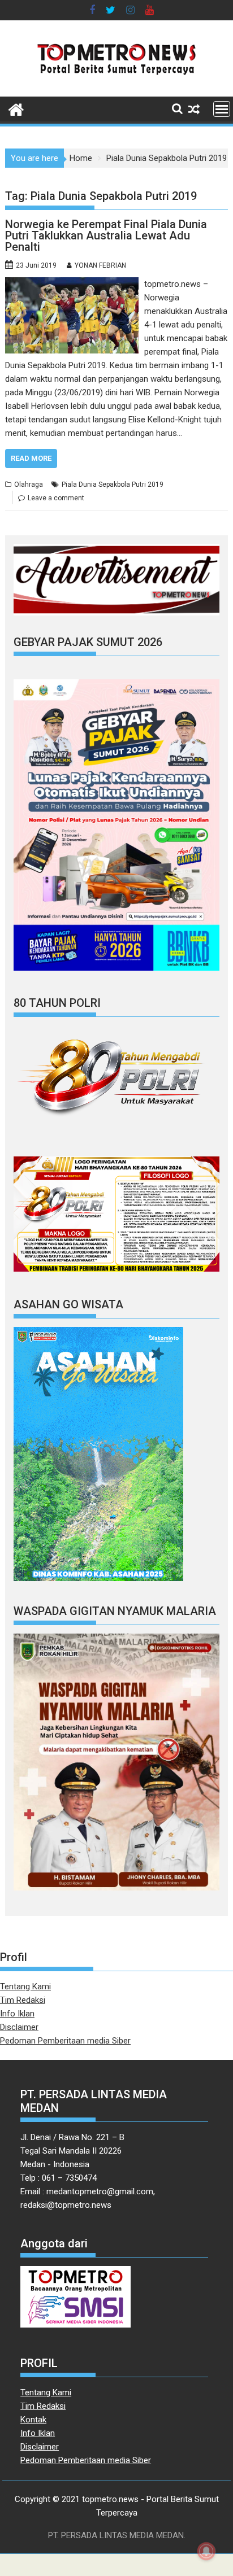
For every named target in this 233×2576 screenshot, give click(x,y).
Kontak (33, 2420)
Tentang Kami (25, 1986)
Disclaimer (19, 2027)
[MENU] (222, 109)
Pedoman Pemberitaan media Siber (65, 2041)
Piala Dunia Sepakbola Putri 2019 (113, 484)
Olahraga (29, 484)
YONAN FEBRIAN (100, 265)
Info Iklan (17, 2014)
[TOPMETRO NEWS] (16, 108)
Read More (31, 458)
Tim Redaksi (23, 2000)
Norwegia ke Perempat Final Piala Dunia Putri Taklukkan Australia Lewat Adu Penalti (106, 235)
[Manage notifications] (206, 2551)
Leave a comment (56, 498)
